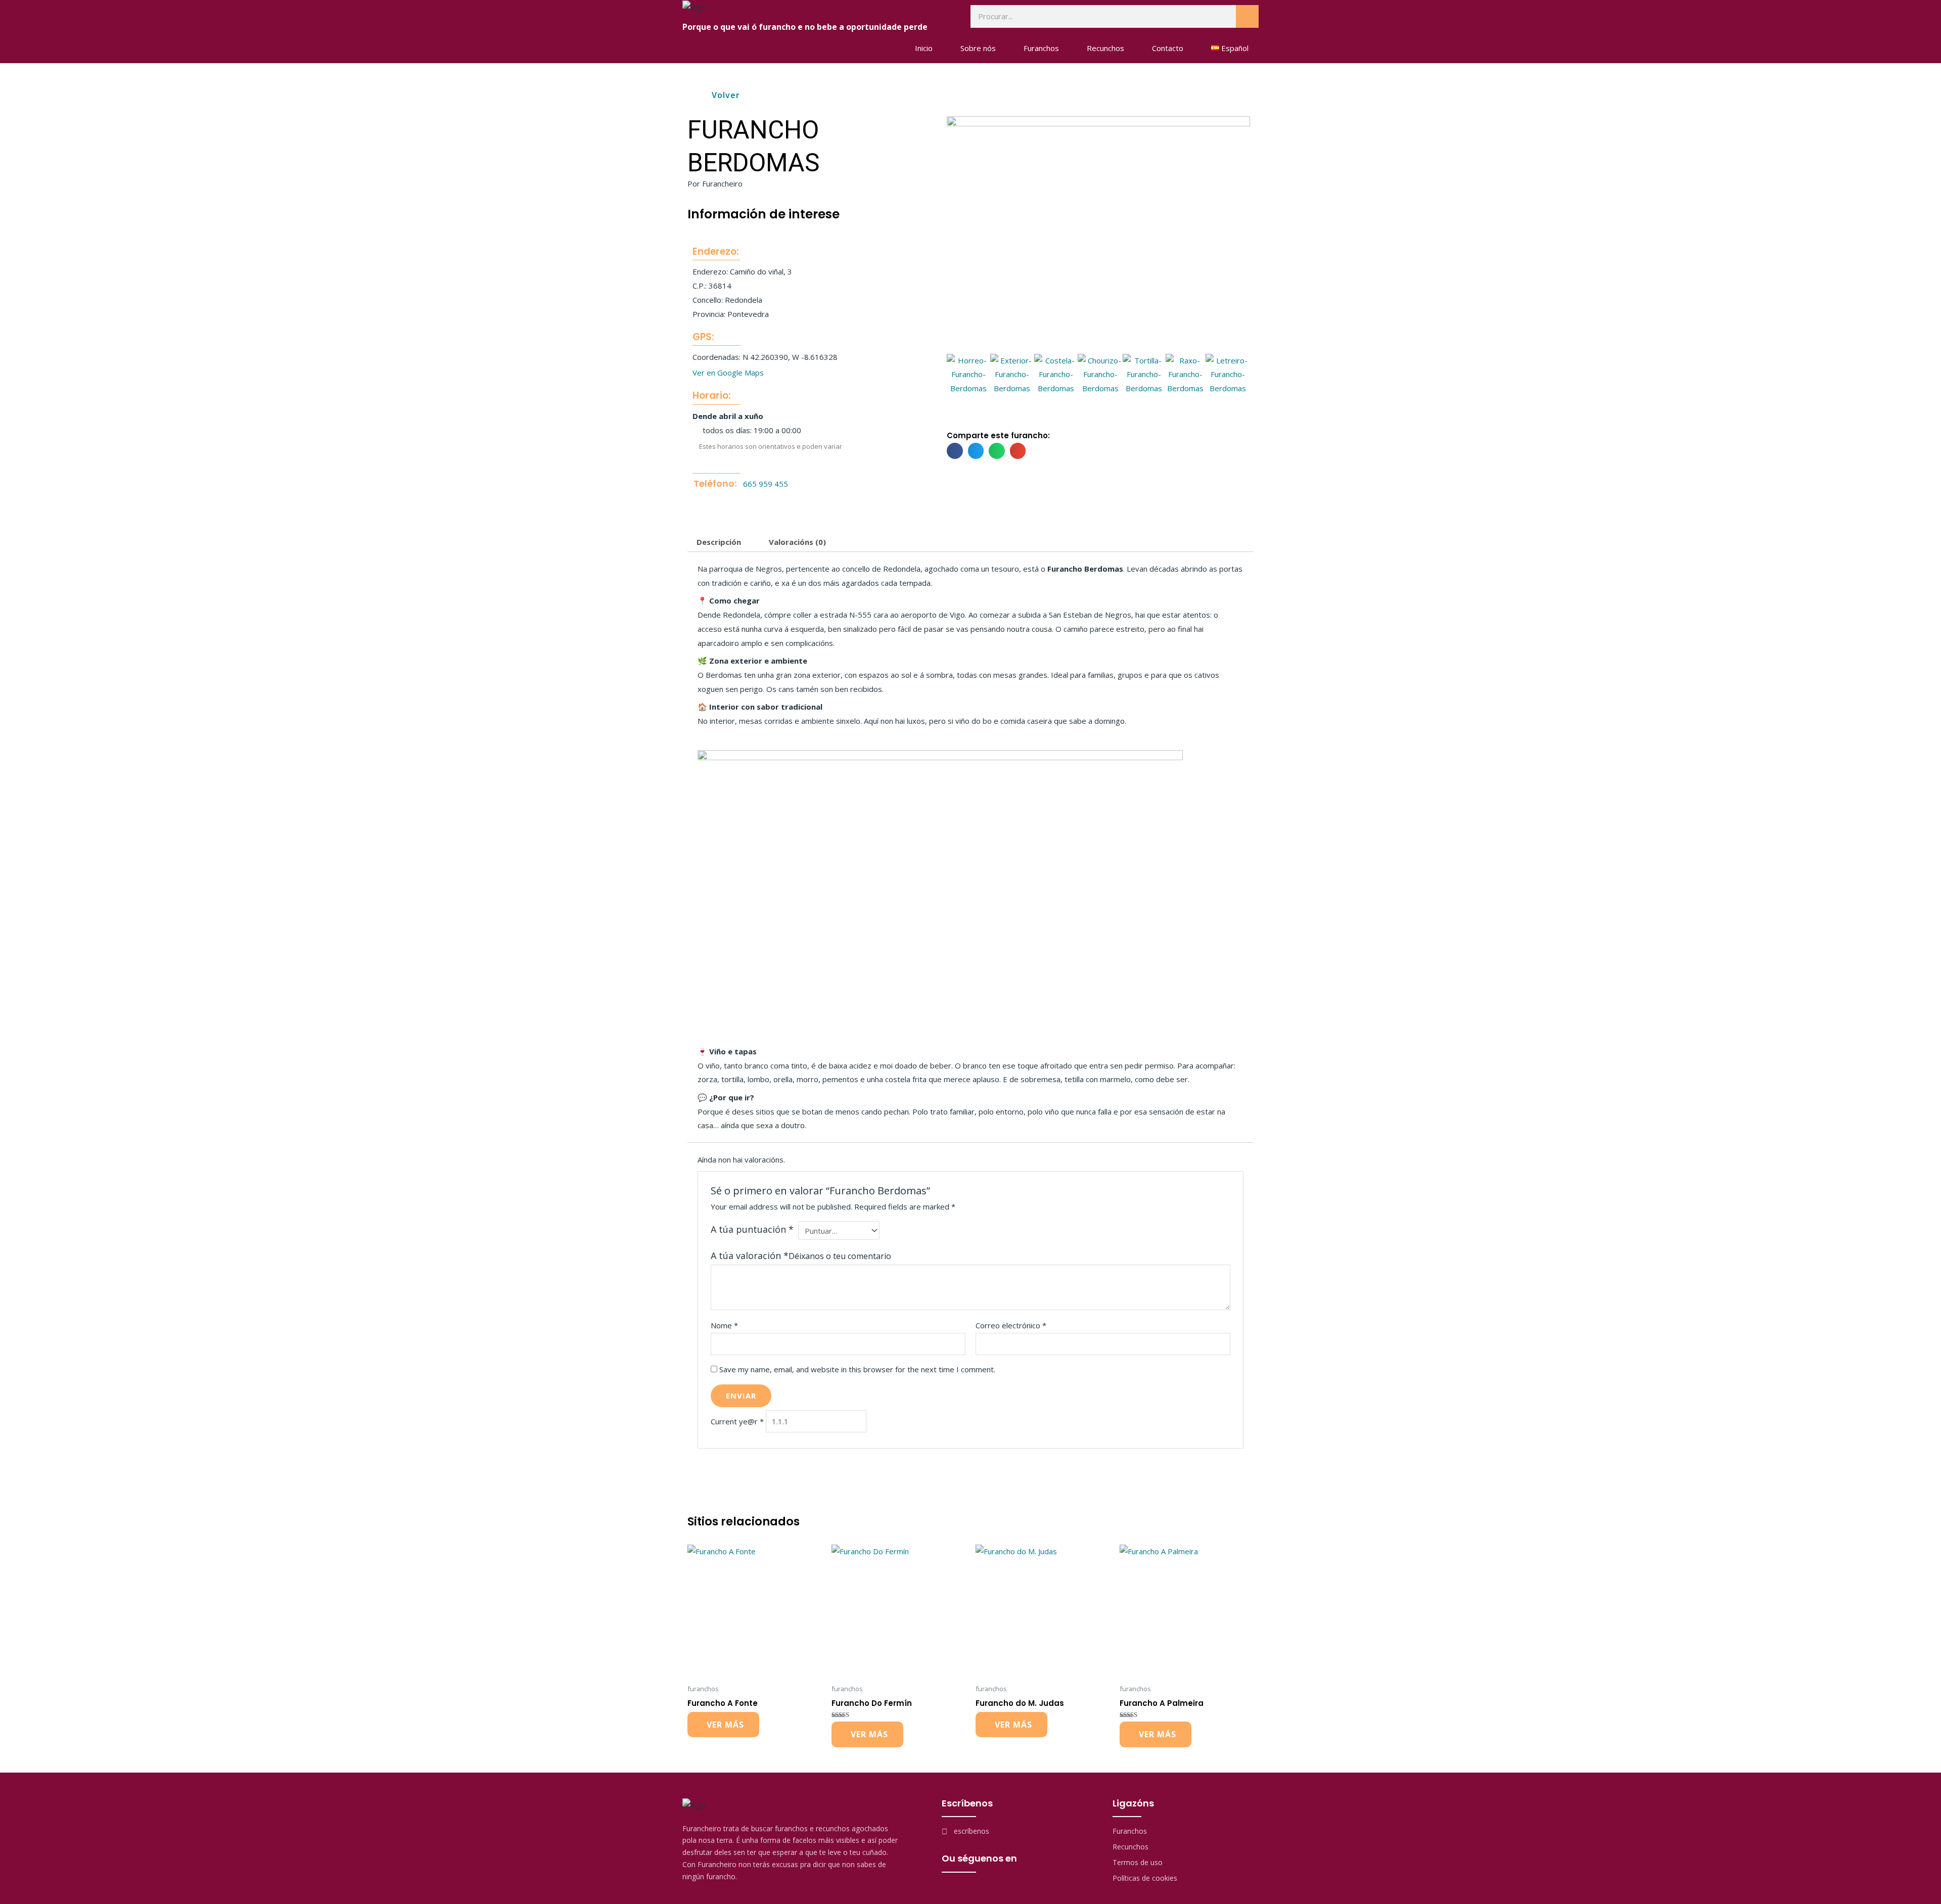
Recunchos (1105, 48)
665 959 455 (766, 484)
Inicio (924, 48)
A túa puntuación (752, 1229)
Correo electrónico (1011, 1325)
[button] (958, 375)
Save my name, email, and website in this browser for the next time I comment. (857, 1369)
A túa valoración (750, 1256)
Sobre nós (978, 48)
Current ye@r (737, 1421)
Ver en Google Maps (728, 373)
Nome (724, 1325)
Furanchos (1041, 48)
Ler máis (723, 1725)
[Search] (1247, 16)
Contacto (1168, 48)
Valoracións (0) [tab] (797, 542)
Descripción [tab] (719, 542)
